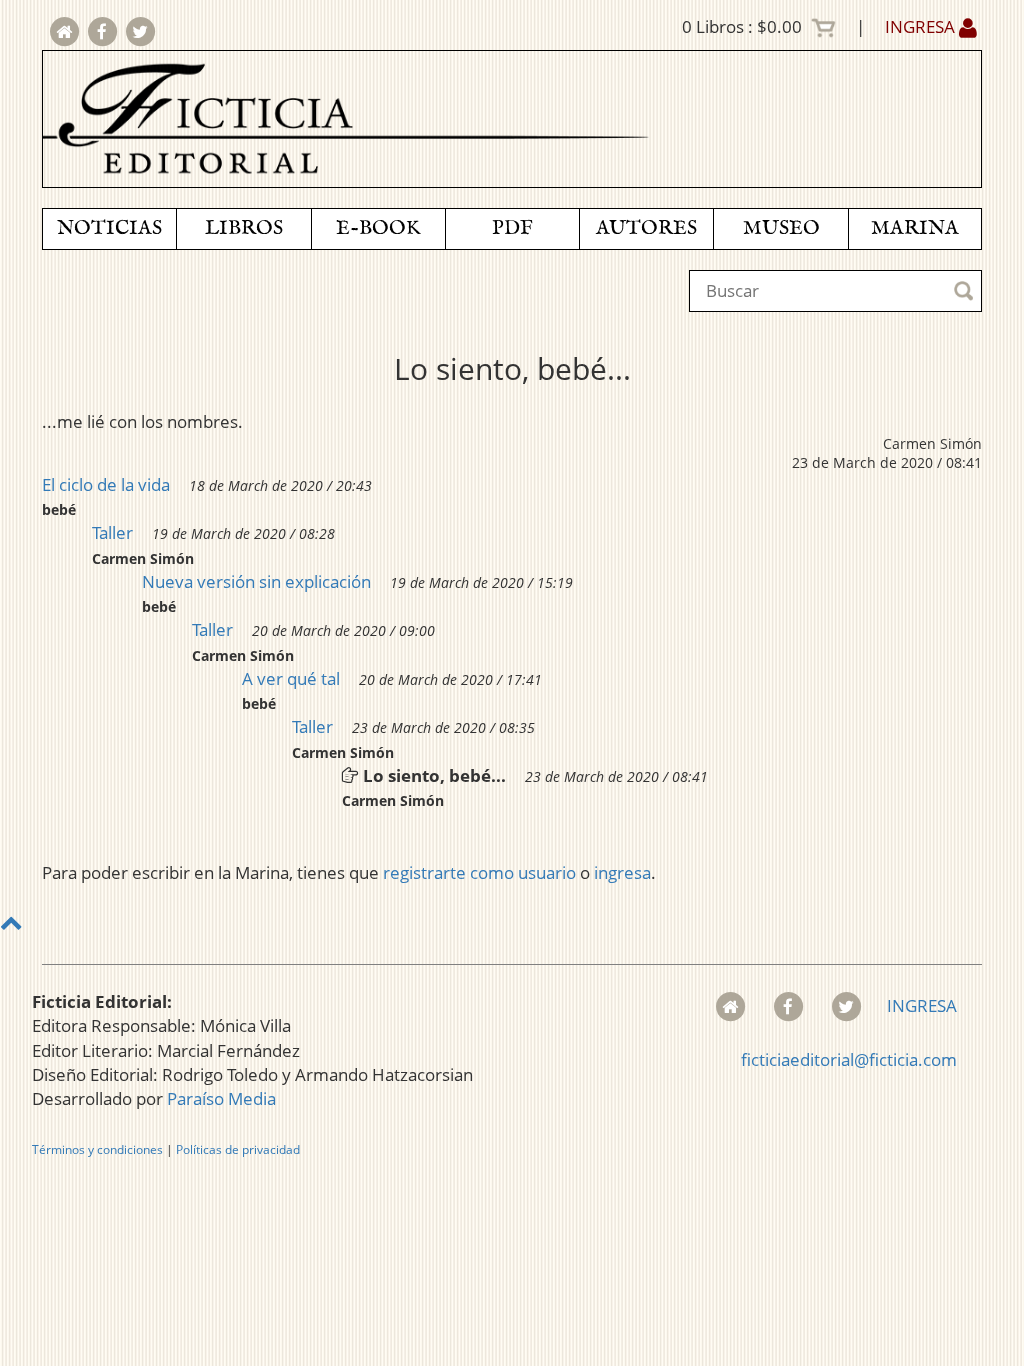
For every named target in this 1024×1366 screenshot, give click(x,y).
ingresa (622, 872)
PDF (512, 228)
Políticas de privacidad (238, 1149)
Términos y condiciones (97, 1149)
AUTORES (646, 228)
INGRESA (922, 26)
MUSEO (781, 228)
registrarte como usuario (479, 872)
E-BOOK (378, 228)
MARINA (915, 228)
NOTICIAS (109, 228)
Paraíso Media (221, 1098)
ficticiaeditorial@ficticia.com (849, 1059)
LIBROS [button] (244, 228)
